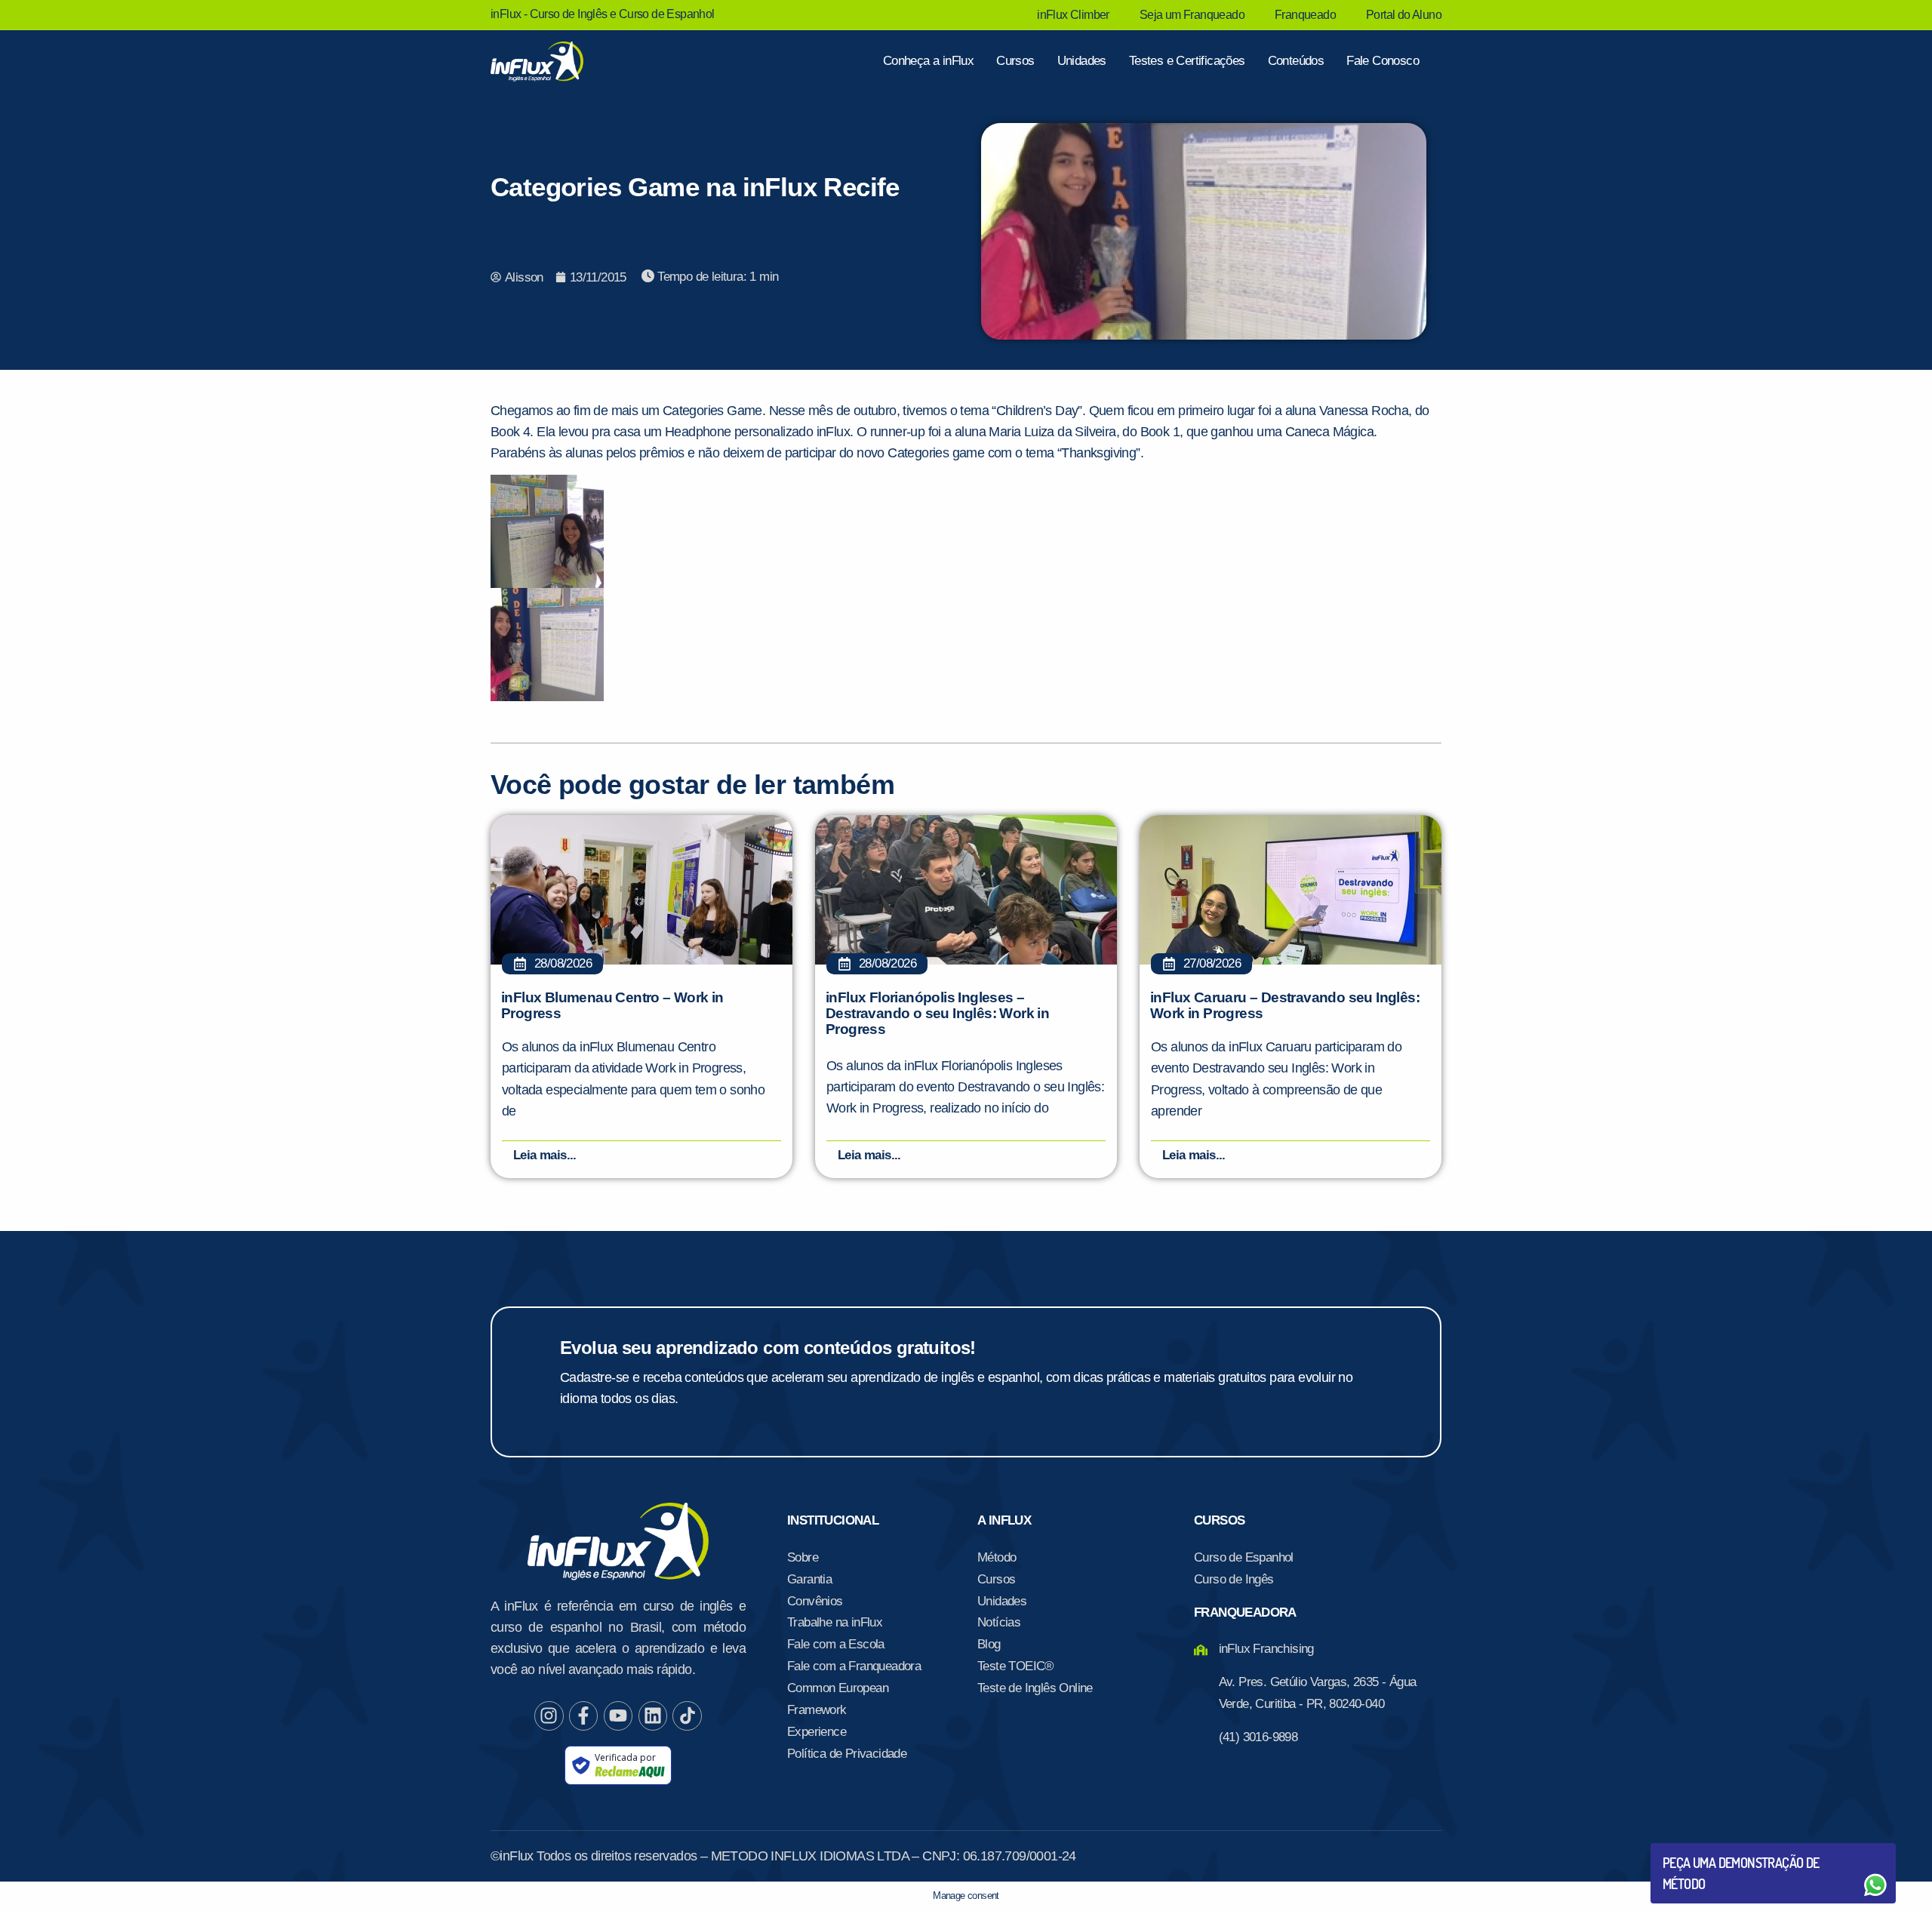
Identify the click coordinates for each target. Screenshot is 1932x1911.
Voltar (1698, 1849)
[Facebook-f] (583, 1716)
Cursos (1015, 61)
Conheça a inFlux (928, 61)
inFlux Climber (1073, 15)
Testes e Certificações (1187, 61)
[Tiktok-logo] (687, 1716)
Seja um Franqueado (1192, 15)
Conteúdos (1296, 61)
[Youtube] (618, 1716)
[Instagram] (549, 1716)
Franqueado (1305, 15)
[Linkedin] (653, 1716)
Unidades (1082, 61)
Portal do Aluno (1404, 15)
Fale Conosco (1383, 61)
